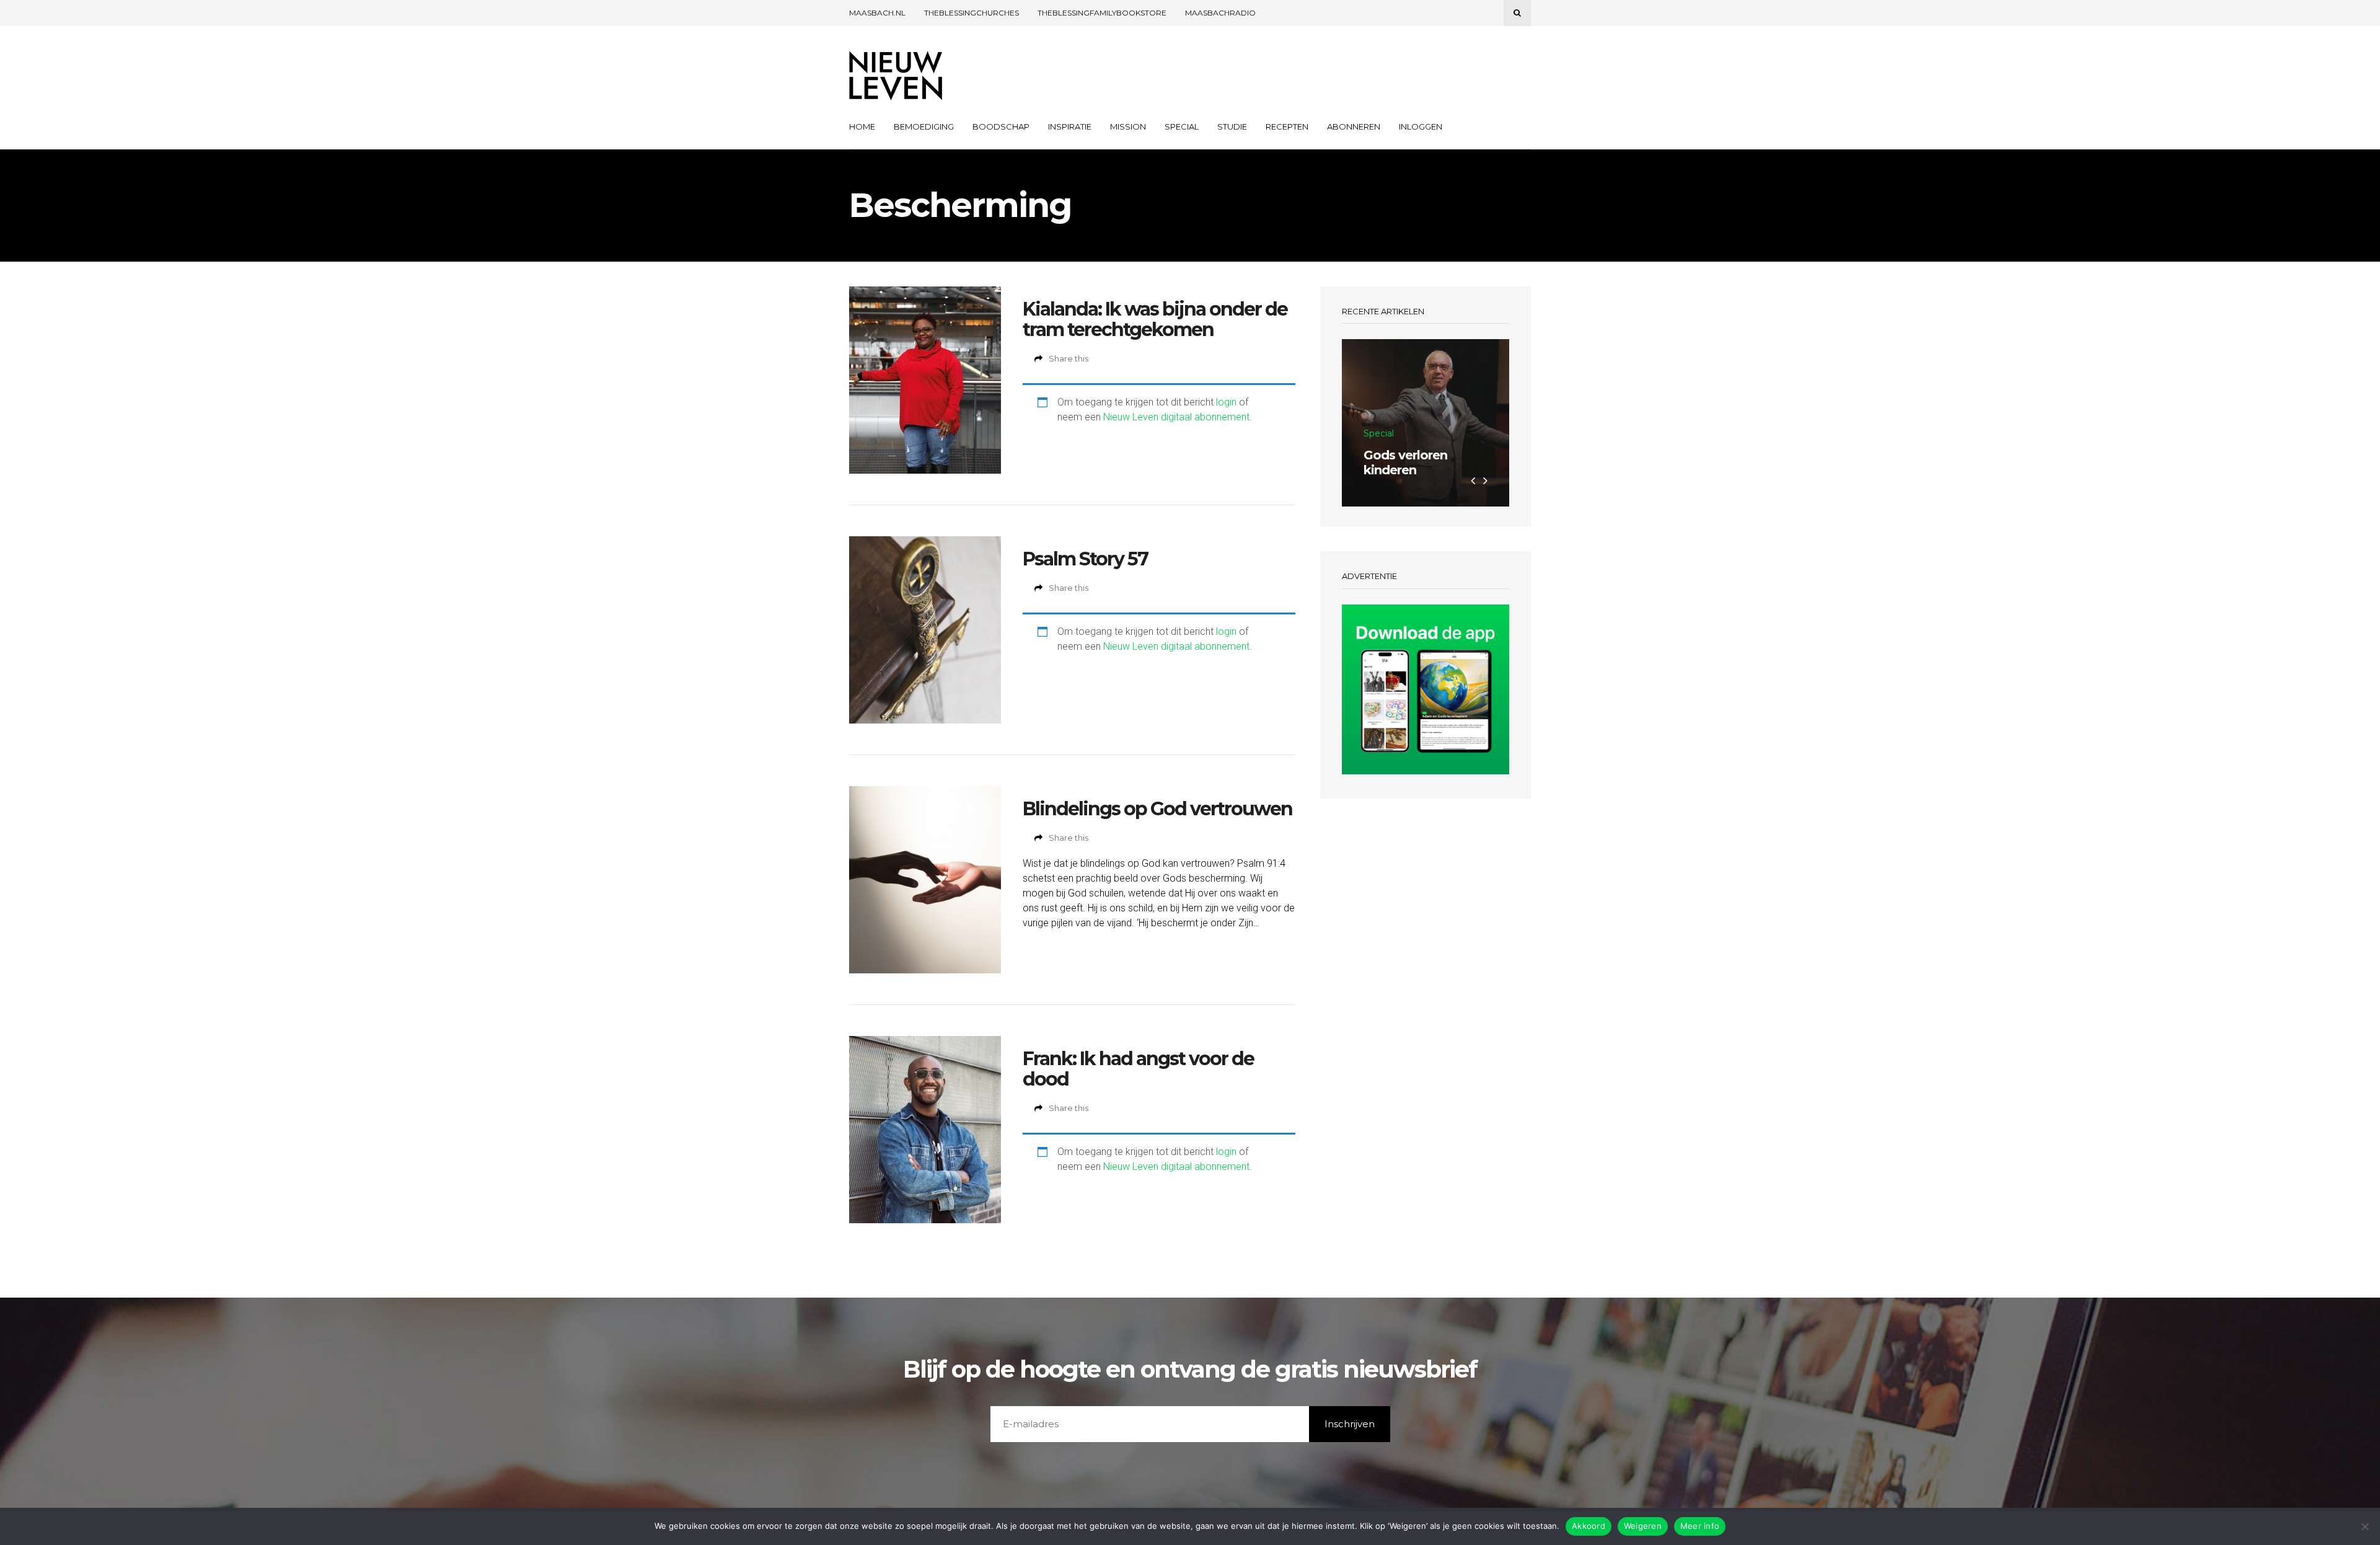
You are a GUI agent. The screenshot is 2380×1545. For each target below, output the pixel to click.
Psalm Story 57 (1085, 559)
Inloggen (1421, 126)
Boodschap (1001, 126)
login (1226, 402)
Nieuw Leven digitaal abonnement (1176, 417)
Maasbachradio (1220, 13)
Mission (1128, 126)
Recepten (1287, 126)
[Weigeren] (2365, 1526)
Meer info (1700, 1526)
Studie (1232, 126)
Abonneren (1354, 126)
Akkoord (1589, 1526)
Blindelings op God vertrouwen (1157, 809)
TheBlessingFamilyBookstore (1102, 13)
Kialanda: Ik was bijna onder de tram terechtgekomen (1155, 319)
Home (862, 126)
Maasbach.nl (877, 13)
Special (1182, 126)
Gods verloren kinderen (1405, 463)
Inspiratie (1070, 126)
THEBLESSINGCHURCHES (972, 13)
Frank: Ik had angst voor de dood (1138, 1069)
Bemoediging (924, 126)
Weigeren (1643, 1526)
